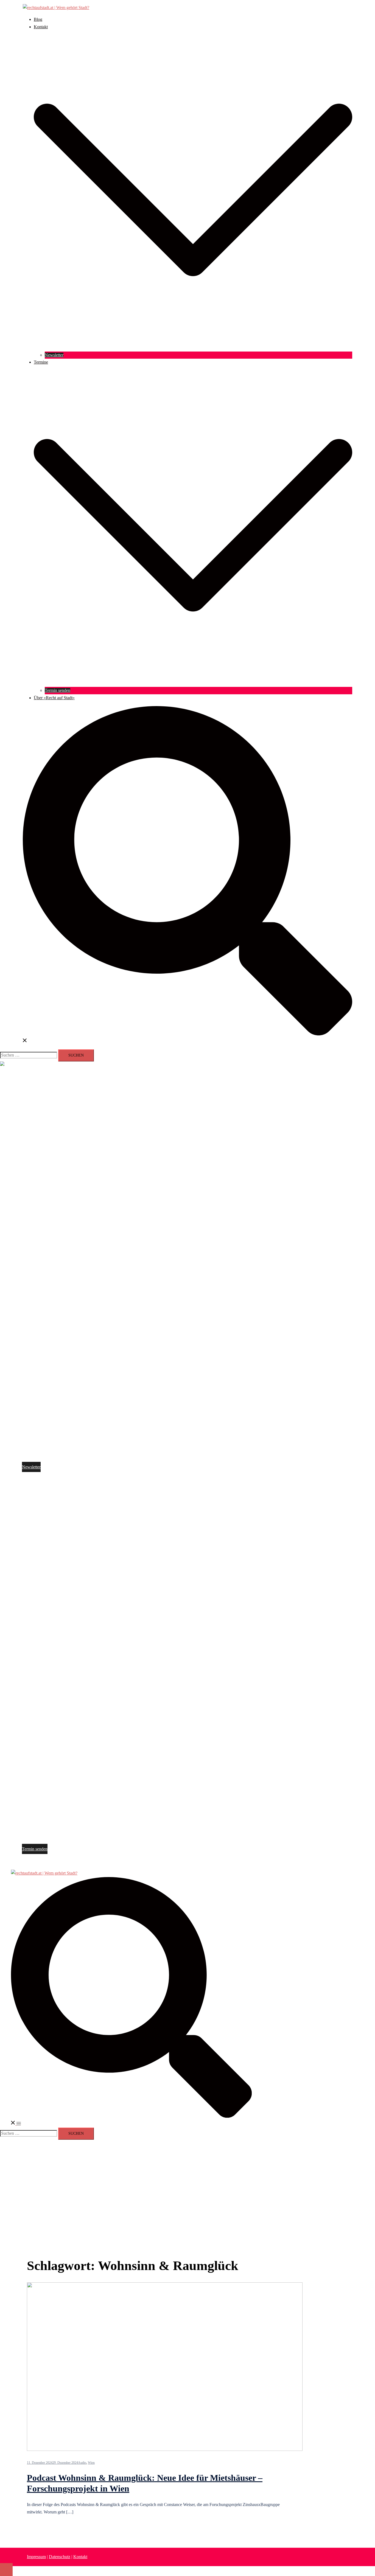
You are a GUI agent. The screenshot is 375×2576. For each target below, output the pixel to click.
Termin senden (58, 690)
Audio (82, 2463)
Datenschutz (60, 2557)
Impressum (36, 2557)
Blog (38, 19)
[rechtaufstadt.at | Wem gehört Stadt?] (56, 8)
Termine (41, 362)
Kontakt (41, 27)
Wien (91, 2463)
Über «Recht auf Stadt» (54, 698)
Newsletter (54, 355)
